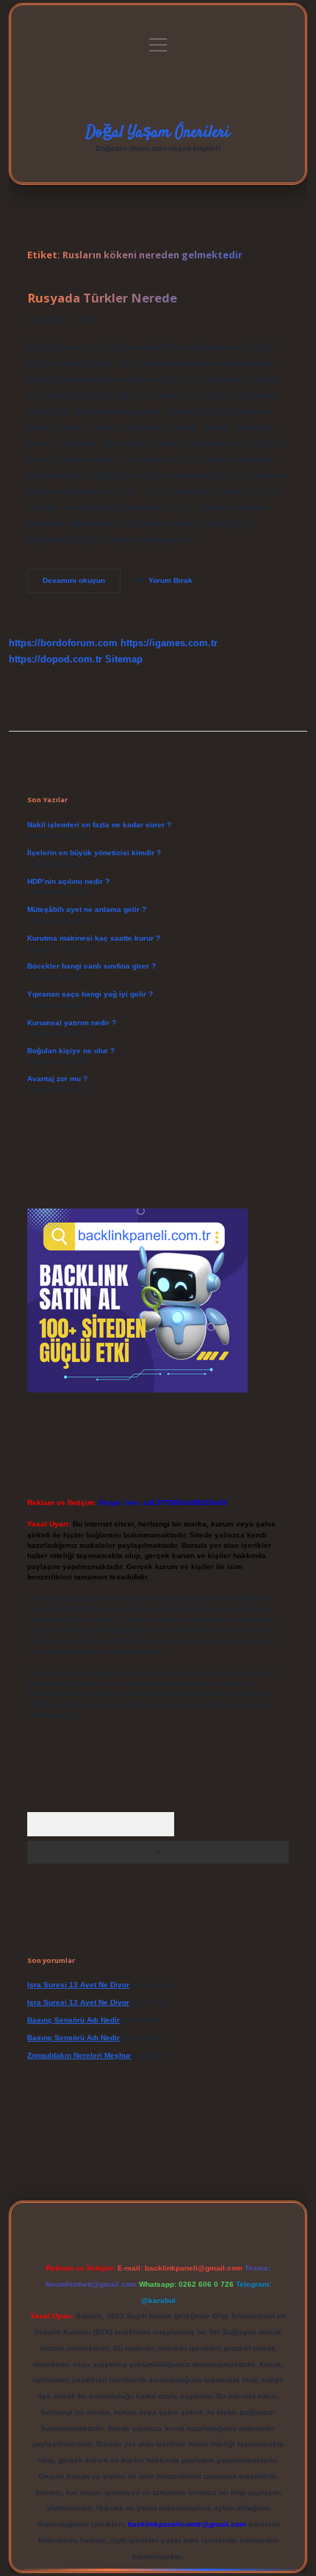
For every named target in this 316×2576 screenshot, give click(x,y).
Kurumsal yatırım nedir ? (72, 1023)
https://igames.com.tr (169, 643)
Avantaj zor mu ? (57, 1079)
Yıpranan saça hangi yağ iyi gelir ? (90, 994)
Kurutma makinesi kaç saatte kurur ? (94, 938)
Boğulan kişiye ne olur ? (71, 1051)
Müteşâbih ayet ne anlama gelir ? (87, 909)
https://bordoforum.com (63, 643)
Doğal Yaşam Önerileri (158, 132)
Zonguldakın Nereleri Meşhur (79, 2055)
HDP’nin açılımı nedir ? (68, 881)
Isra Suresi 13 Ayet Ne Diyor (78, 1985)
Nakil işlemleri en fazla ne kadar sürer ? (99, 825)
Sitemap (124, 659)
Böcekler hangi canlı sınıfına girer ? (91, 966)
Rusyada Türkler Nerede (102, 298)
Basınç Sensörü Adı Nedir (73, 2020)
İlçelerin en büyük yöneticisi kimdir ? (94, 853)
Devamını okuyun (82, 584)
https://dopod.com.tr (55, 659)
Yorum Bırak (170, 580)
